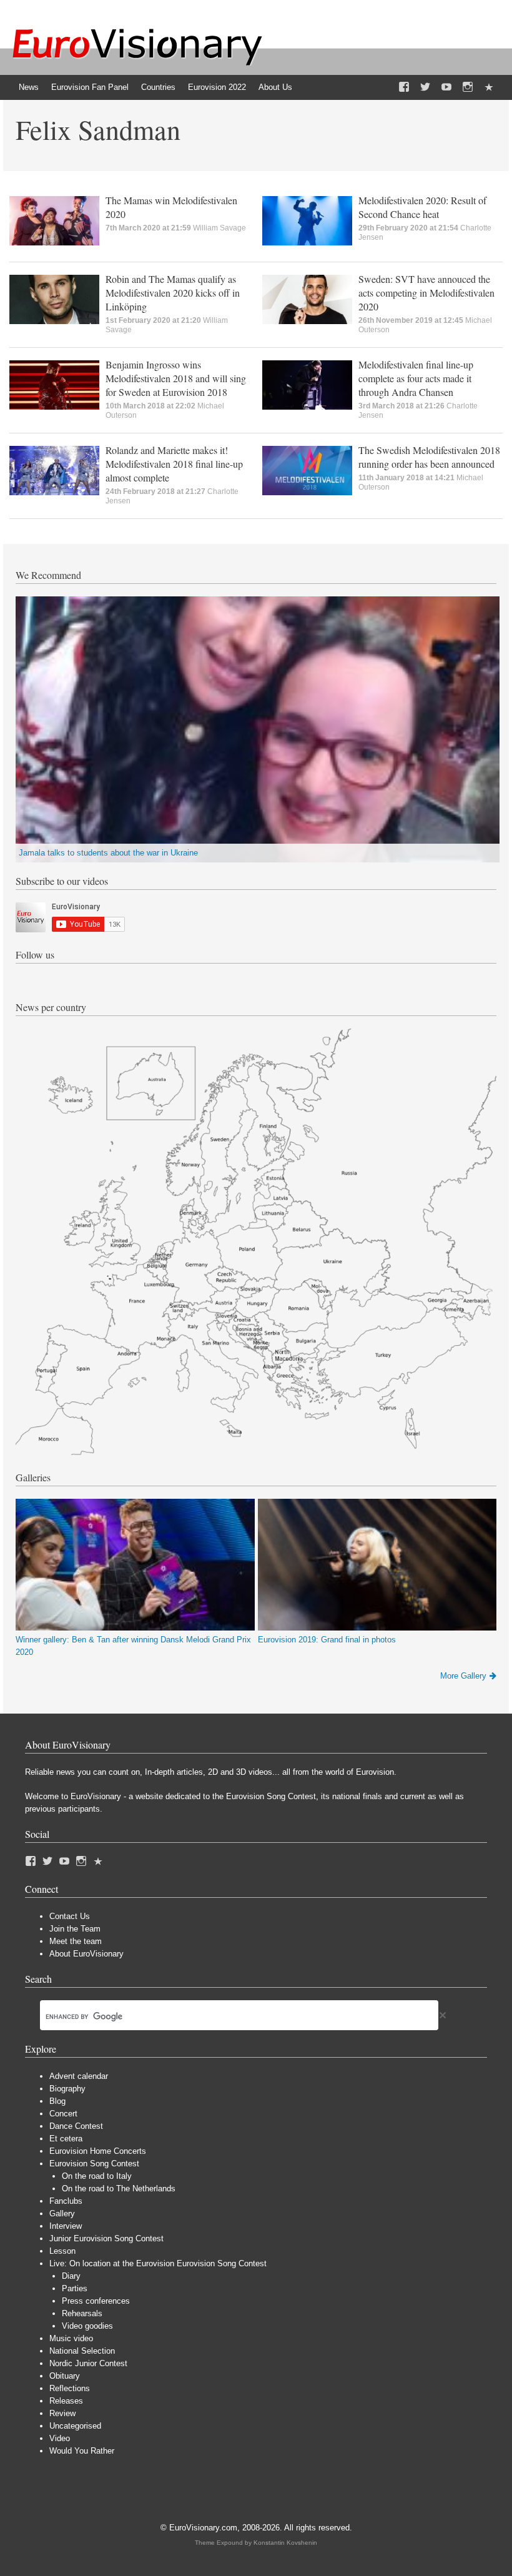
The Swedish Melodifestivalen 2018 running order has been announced (429, 457)
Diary (71, 2276)
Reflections (70, 2388)
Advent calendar (79, 2076)
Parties (75, 2288)
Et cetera (66, 2139)
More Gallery (463, 1676)
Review (62, 2413)
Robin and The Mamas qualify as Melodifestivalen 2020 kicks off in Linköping (173, 293)
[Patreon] (489, 87)
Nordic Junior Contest (88, 2363)
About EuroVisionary (86, 1954)
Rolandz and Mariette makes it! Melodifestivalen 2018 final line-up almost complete (174, 464)
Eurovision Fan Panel (90, 87)
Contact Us (70, 1916)
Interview (66, 2226)
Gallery (62, 2213)
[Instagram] (468, 87)
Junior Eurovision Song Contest (106, 2238)
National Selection (82, 2351)
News (29, 87)
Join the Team (75, 1929)
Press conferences (96, 2301)
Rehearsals (82, 2313)
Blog (57, 2101)
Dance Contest (76, 2126)
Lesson (62, 2251)
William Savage (219, 228)
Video (60, 2438)
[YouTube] (446, 87)
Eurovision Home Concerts (98, 2151)
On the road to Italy (97, 2176)
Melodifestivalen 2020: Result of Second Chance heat (422, 207)
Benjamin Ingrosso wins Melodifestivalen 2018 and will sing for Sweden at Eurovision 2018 (176, 378)
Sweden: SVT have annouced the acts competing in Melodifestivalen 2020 (426, 293)
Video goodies (87, 2326)
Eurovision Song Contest (94, 2164)
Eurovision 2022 (217, 87)
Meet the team (76, 1941)
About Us (275, 87)
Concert (63, 2114)
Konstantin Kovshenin (285, 2543)
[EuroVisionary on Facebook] (404, 87)
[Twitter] (425, 87)
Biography (67, 2089)
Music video (71, 2338)
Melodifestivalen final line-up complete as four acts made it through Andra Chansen (416, 378)
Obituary (65, 2376)
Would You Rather (82, 2451)
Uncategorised (75, 2426)
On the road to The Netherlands (119, 2189)
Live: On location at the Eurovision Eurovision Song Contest (158, 2263)
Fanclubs (66, 2201)
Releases (66, 2401)
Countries (158, 87)
